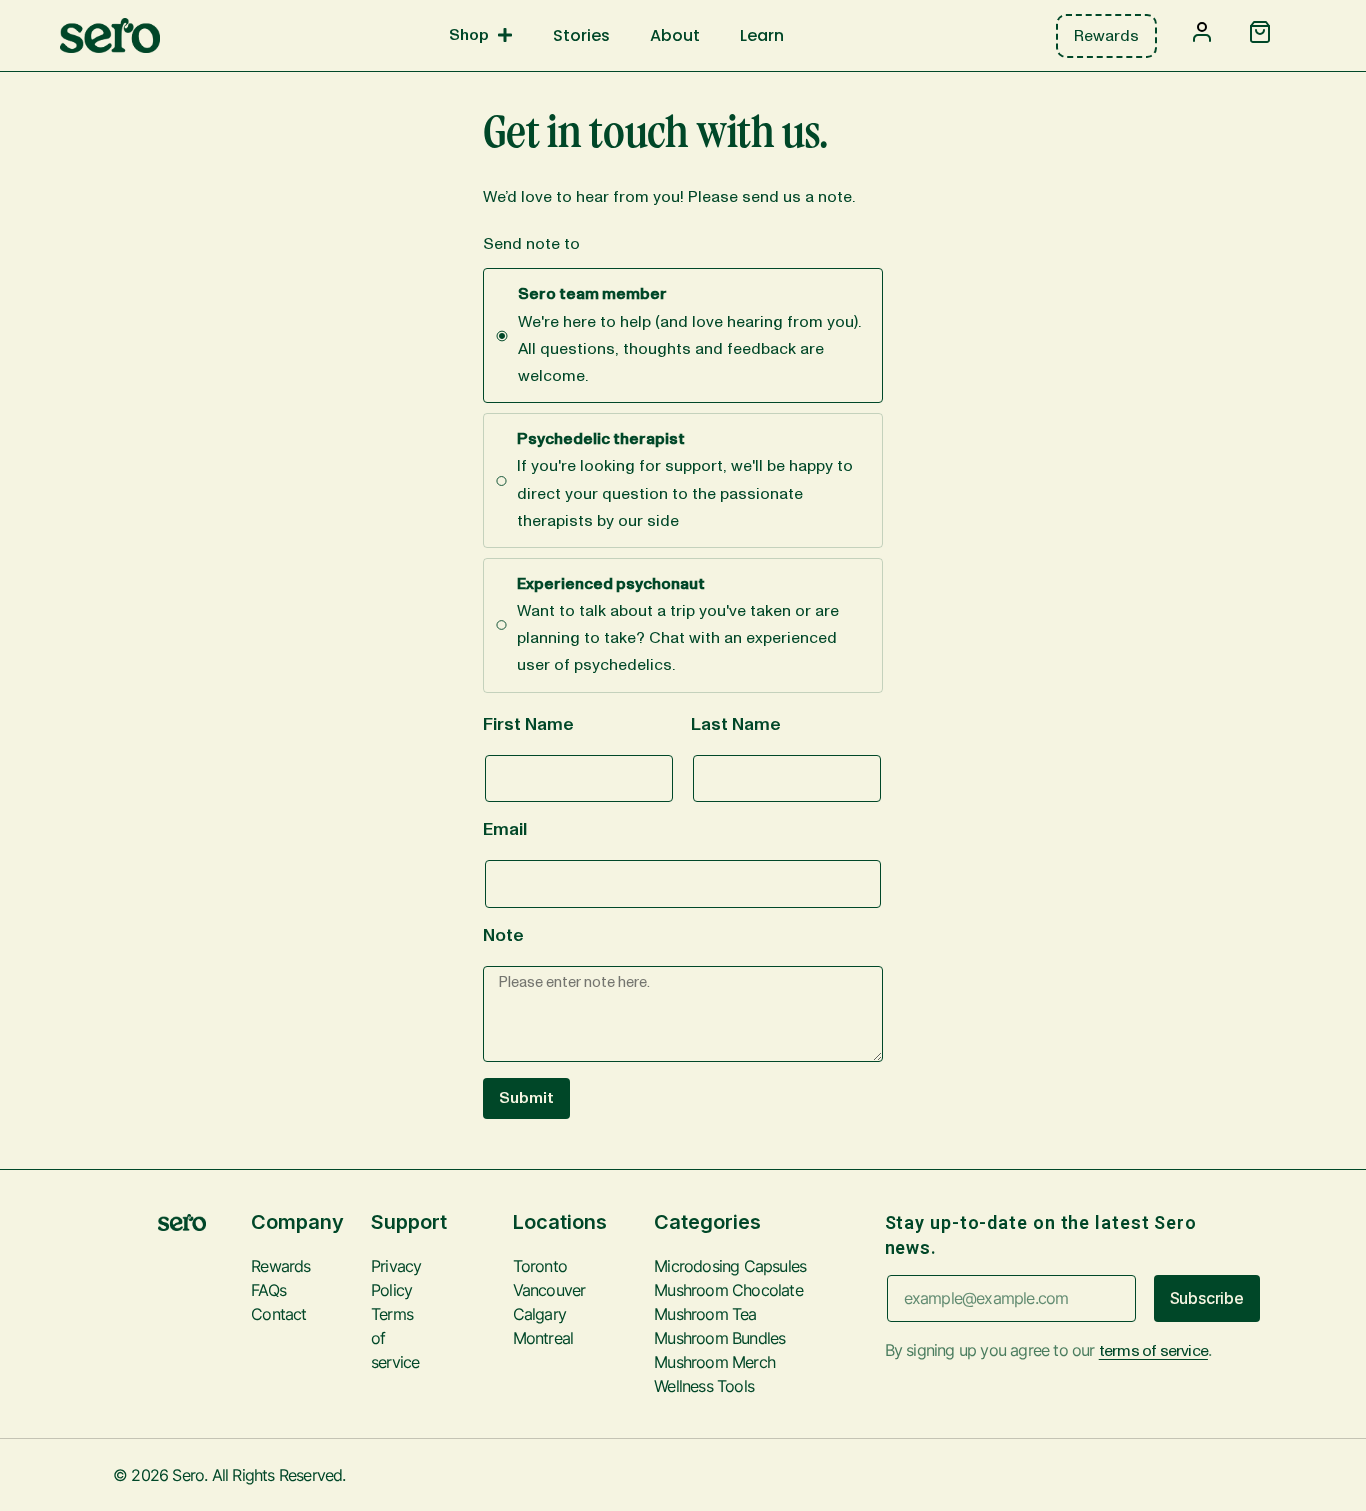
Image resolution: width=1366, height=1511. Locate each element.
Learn (762, 35)
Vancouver (527, 1290)
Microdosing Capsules (730, 1266)
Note (503, 936)
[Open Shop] (505, 35)
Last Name (736, 725)
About (675, 35)
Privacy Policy (385, 1278)
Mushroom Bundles (719, 1338)
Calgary (527, 1314)
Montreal (527, 1338)
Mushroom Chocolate (728, 1290)
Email (505, 830)
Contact (278, 1314)
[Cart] (1260, 34)
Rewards (280, 1266)
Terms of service (385, 1338)
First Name (528, 725)
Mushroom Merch (714, 1362)
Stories (581, 35)
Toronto (527, 1266)
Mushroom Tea (705, 1314)
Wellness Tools (704, 1386)
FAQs (268, 1290)
